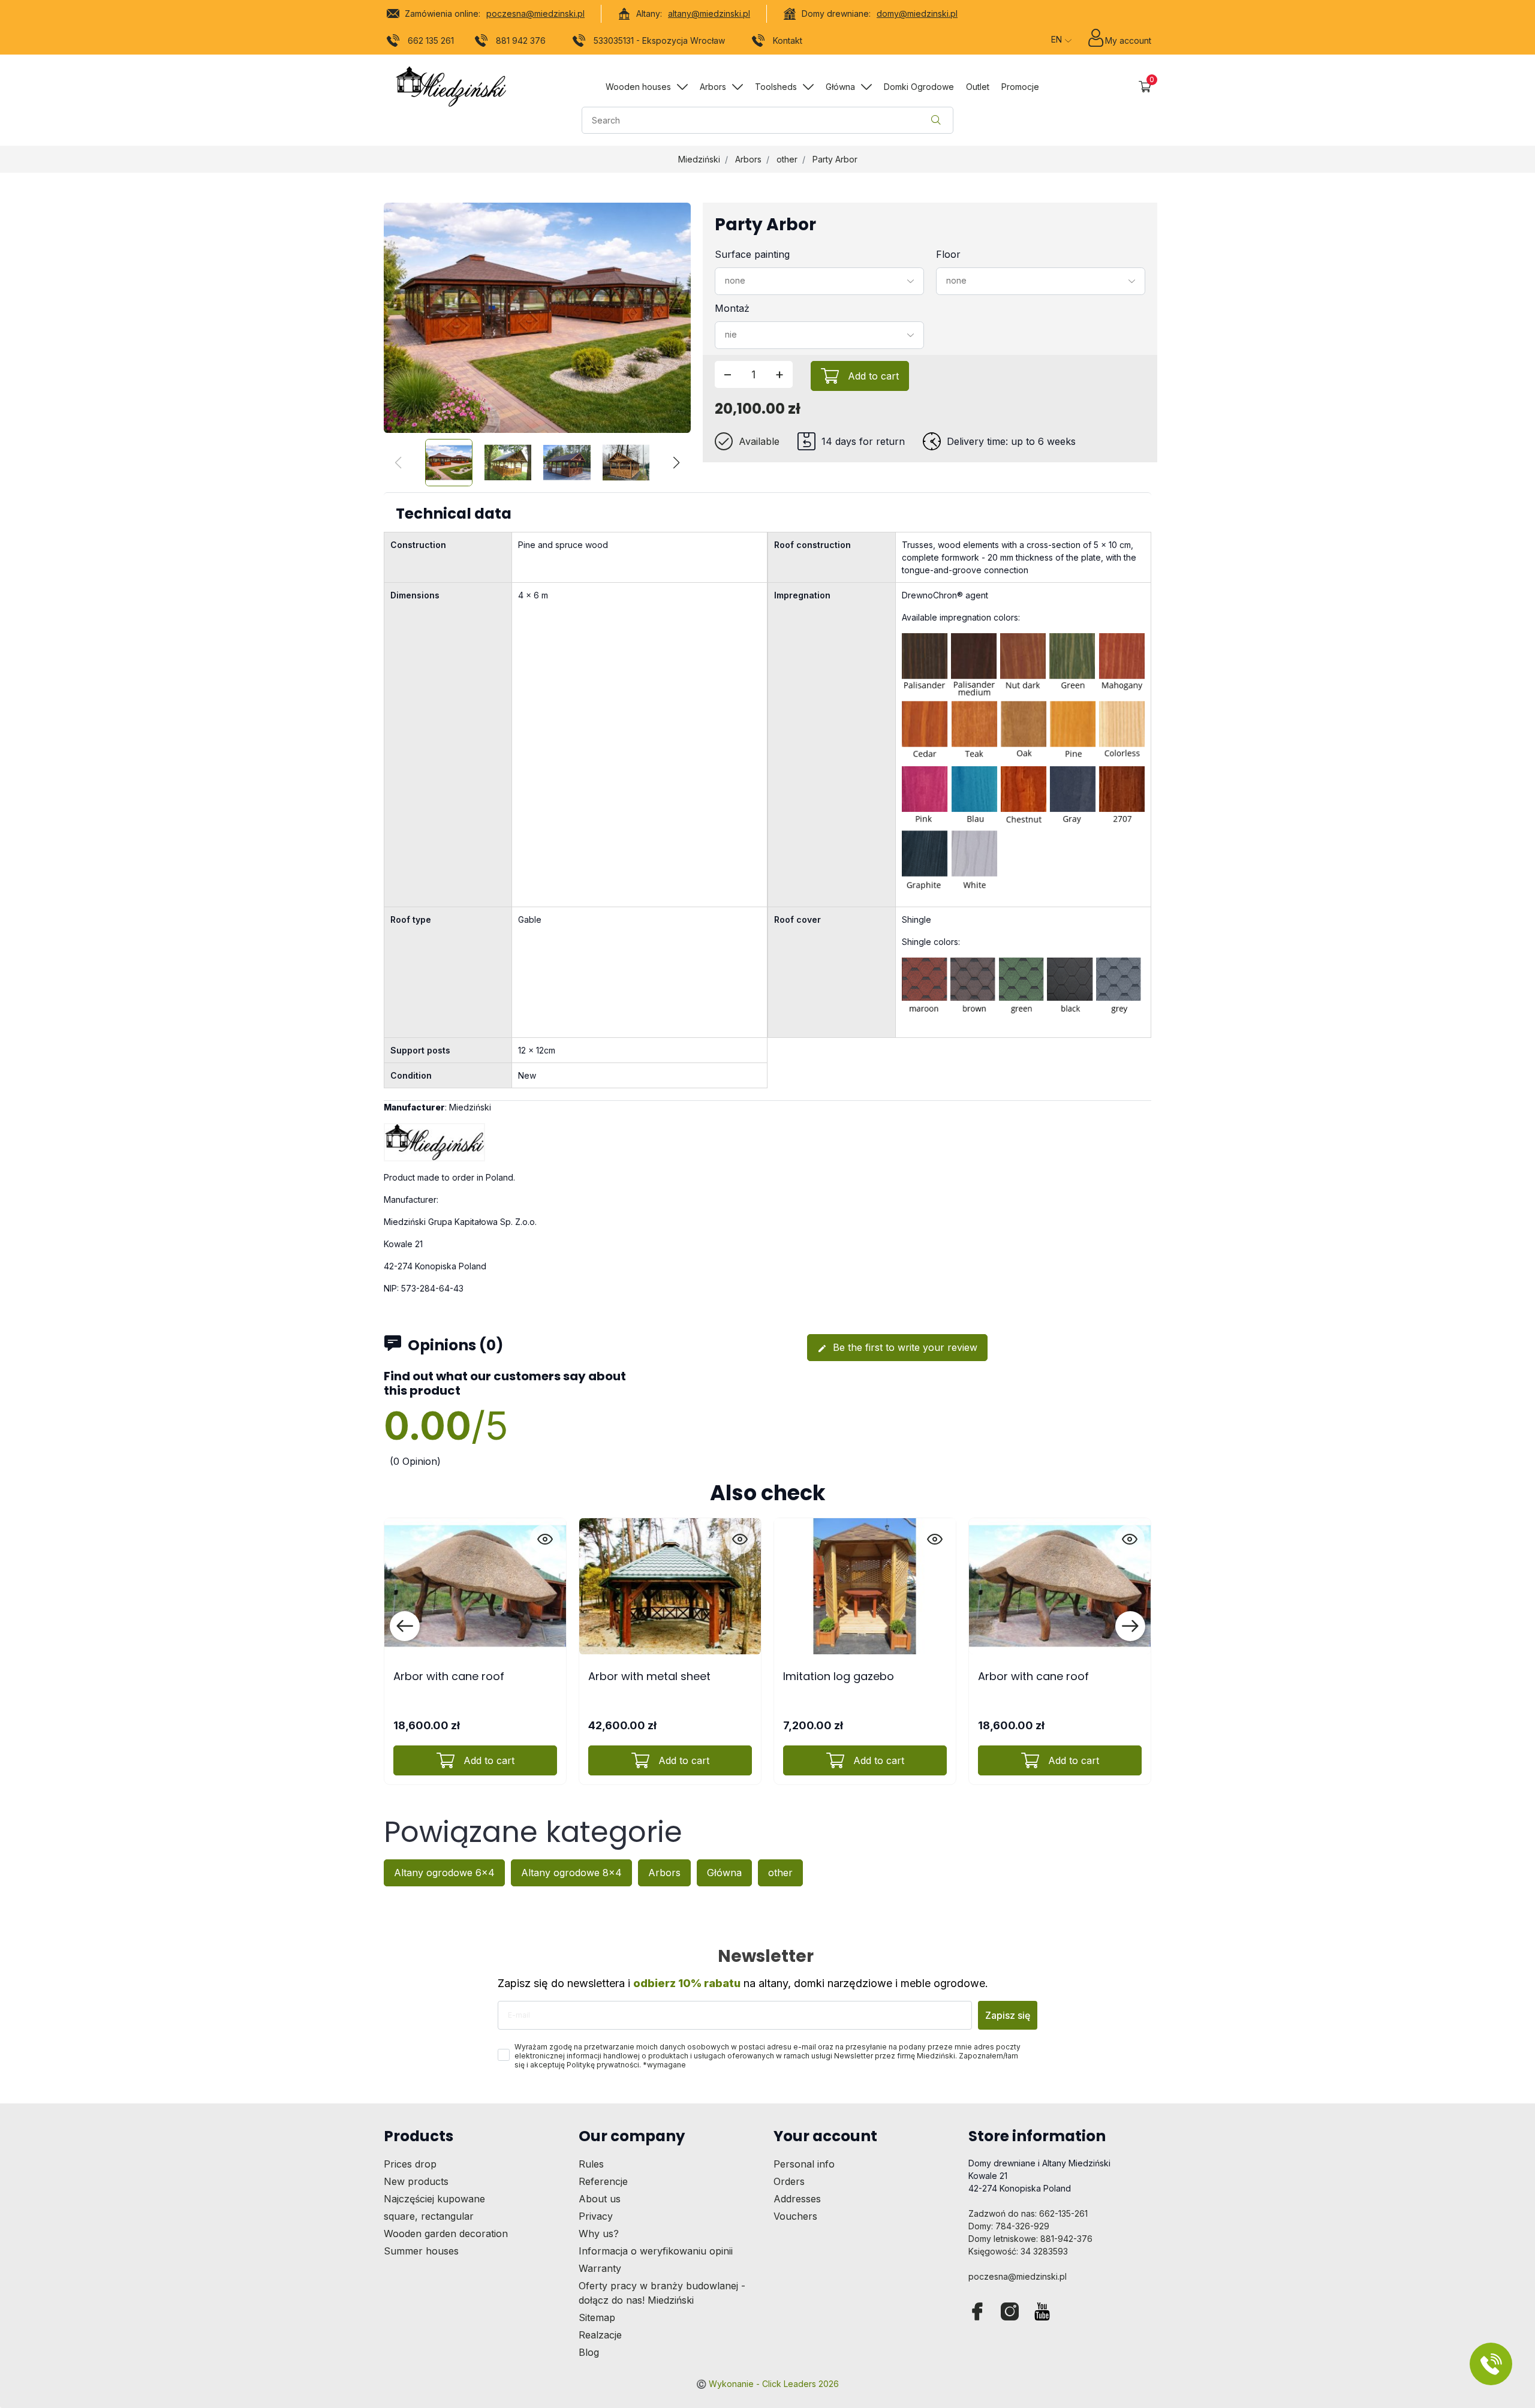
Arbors (748, 159)
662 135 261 (431, 40)
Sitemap (597, 2317)
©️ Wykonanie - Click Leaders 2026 (767, 2384)
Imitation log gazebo (839, 1676)
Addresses (797, 2199)
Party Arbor (835, 159)
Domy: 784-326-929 (1009, 2226)
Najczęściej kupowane (434, 2199)
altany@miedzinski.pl (709, 13)
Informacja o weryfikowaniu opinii (656, 2251)
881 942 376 (521, 40)
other (787, 159)
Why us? (599, 2234)
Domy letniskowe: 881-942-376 (1030, 2239)
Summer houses (421, 2251)
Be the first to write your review (897, 1347)
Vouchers (795, 2216)
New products (416, 2181)
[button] (1145, 87)
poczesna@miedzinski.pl (535, 13)
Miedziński (699, 159)
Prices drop (410, 2164)
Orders (789, 2181)
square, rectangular (429, 2216)
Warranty (600, 2268)
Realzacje (600, 2335)
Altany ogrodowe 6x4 (444, 1873)
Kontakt (788, 40)
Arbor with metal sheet (649, 1676)
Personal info (804, 2164)
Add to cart (873, 376)
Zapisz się (1008, 2015)
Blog (589, 2352)
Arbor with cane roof (449, 1676)
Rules (591, 2164)
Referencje (603, 2181)
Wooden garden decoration (446, 2234)
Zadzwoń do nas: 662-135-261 (1028, 2213)
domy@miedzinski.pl (917, 13)
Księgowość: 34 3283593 (1018, 2251)
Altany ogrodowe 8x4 (571, 1873)
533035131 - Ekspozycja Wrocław (659, 40)
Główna (724, 1873)
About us (600, 2199)
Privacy (596, 2216)
